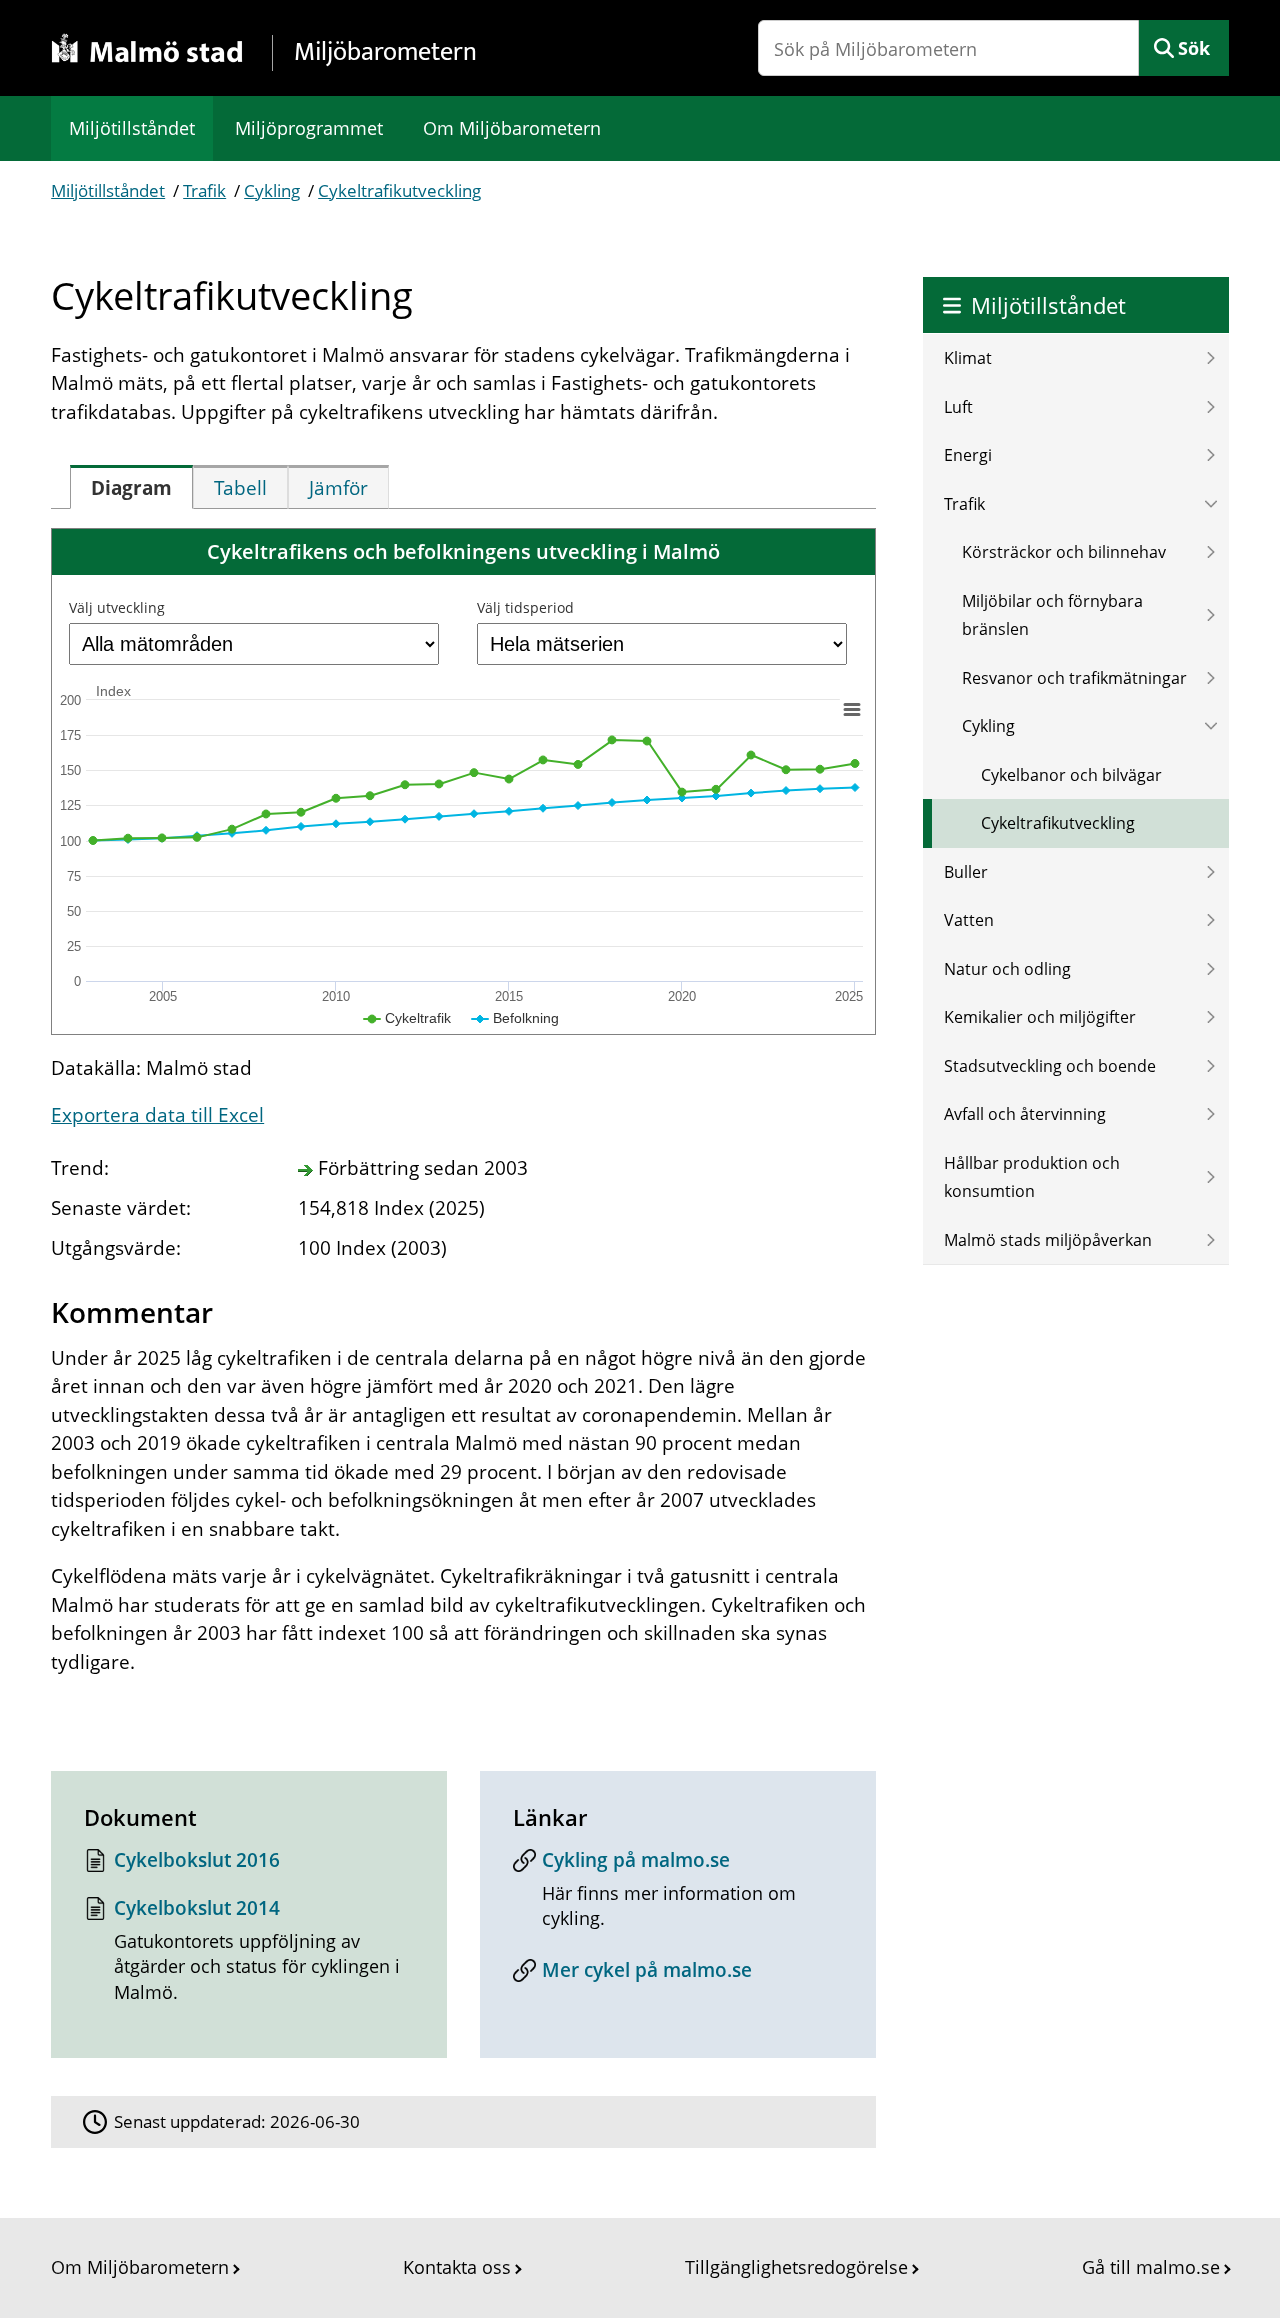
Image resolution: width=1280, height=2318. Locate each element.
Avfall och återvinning (1025, 1114)
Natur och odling (1007, 969)
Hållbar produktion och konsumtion (1032, 1177)
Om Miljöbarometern (512, 128)
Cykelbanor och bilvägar (1071, 775)
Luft (958, 407)
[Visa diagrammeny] (852, 709)
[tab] (131, 487)
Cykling (272, 190)
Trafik (204, 190)
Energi (968, 455)
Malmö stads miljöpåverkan (1048, 1240)
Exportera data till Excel (157, 1115)
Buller (966, 872)
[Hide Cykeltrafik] (408, 1018)
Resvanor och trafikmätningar (1074, 678)
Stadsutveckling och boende (1050, 1066)
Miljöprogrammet (309, 128)
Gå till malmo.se (1151, 2267)
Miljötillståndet (132, 128)
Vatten (969, 920)
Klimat (968, 358)
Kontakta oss (457, 2267)
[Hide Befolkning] (515, 1018)
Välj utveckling (117, 607)
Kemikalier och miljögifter (1040, 1017)
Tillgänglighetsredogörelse (796, 2267)
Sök (1194, 48)
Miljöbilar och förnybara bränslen (1052, 615)
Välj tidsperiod (525, 607)
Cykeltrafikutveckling (399, 190)
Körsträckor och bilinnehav (1064, 552)
